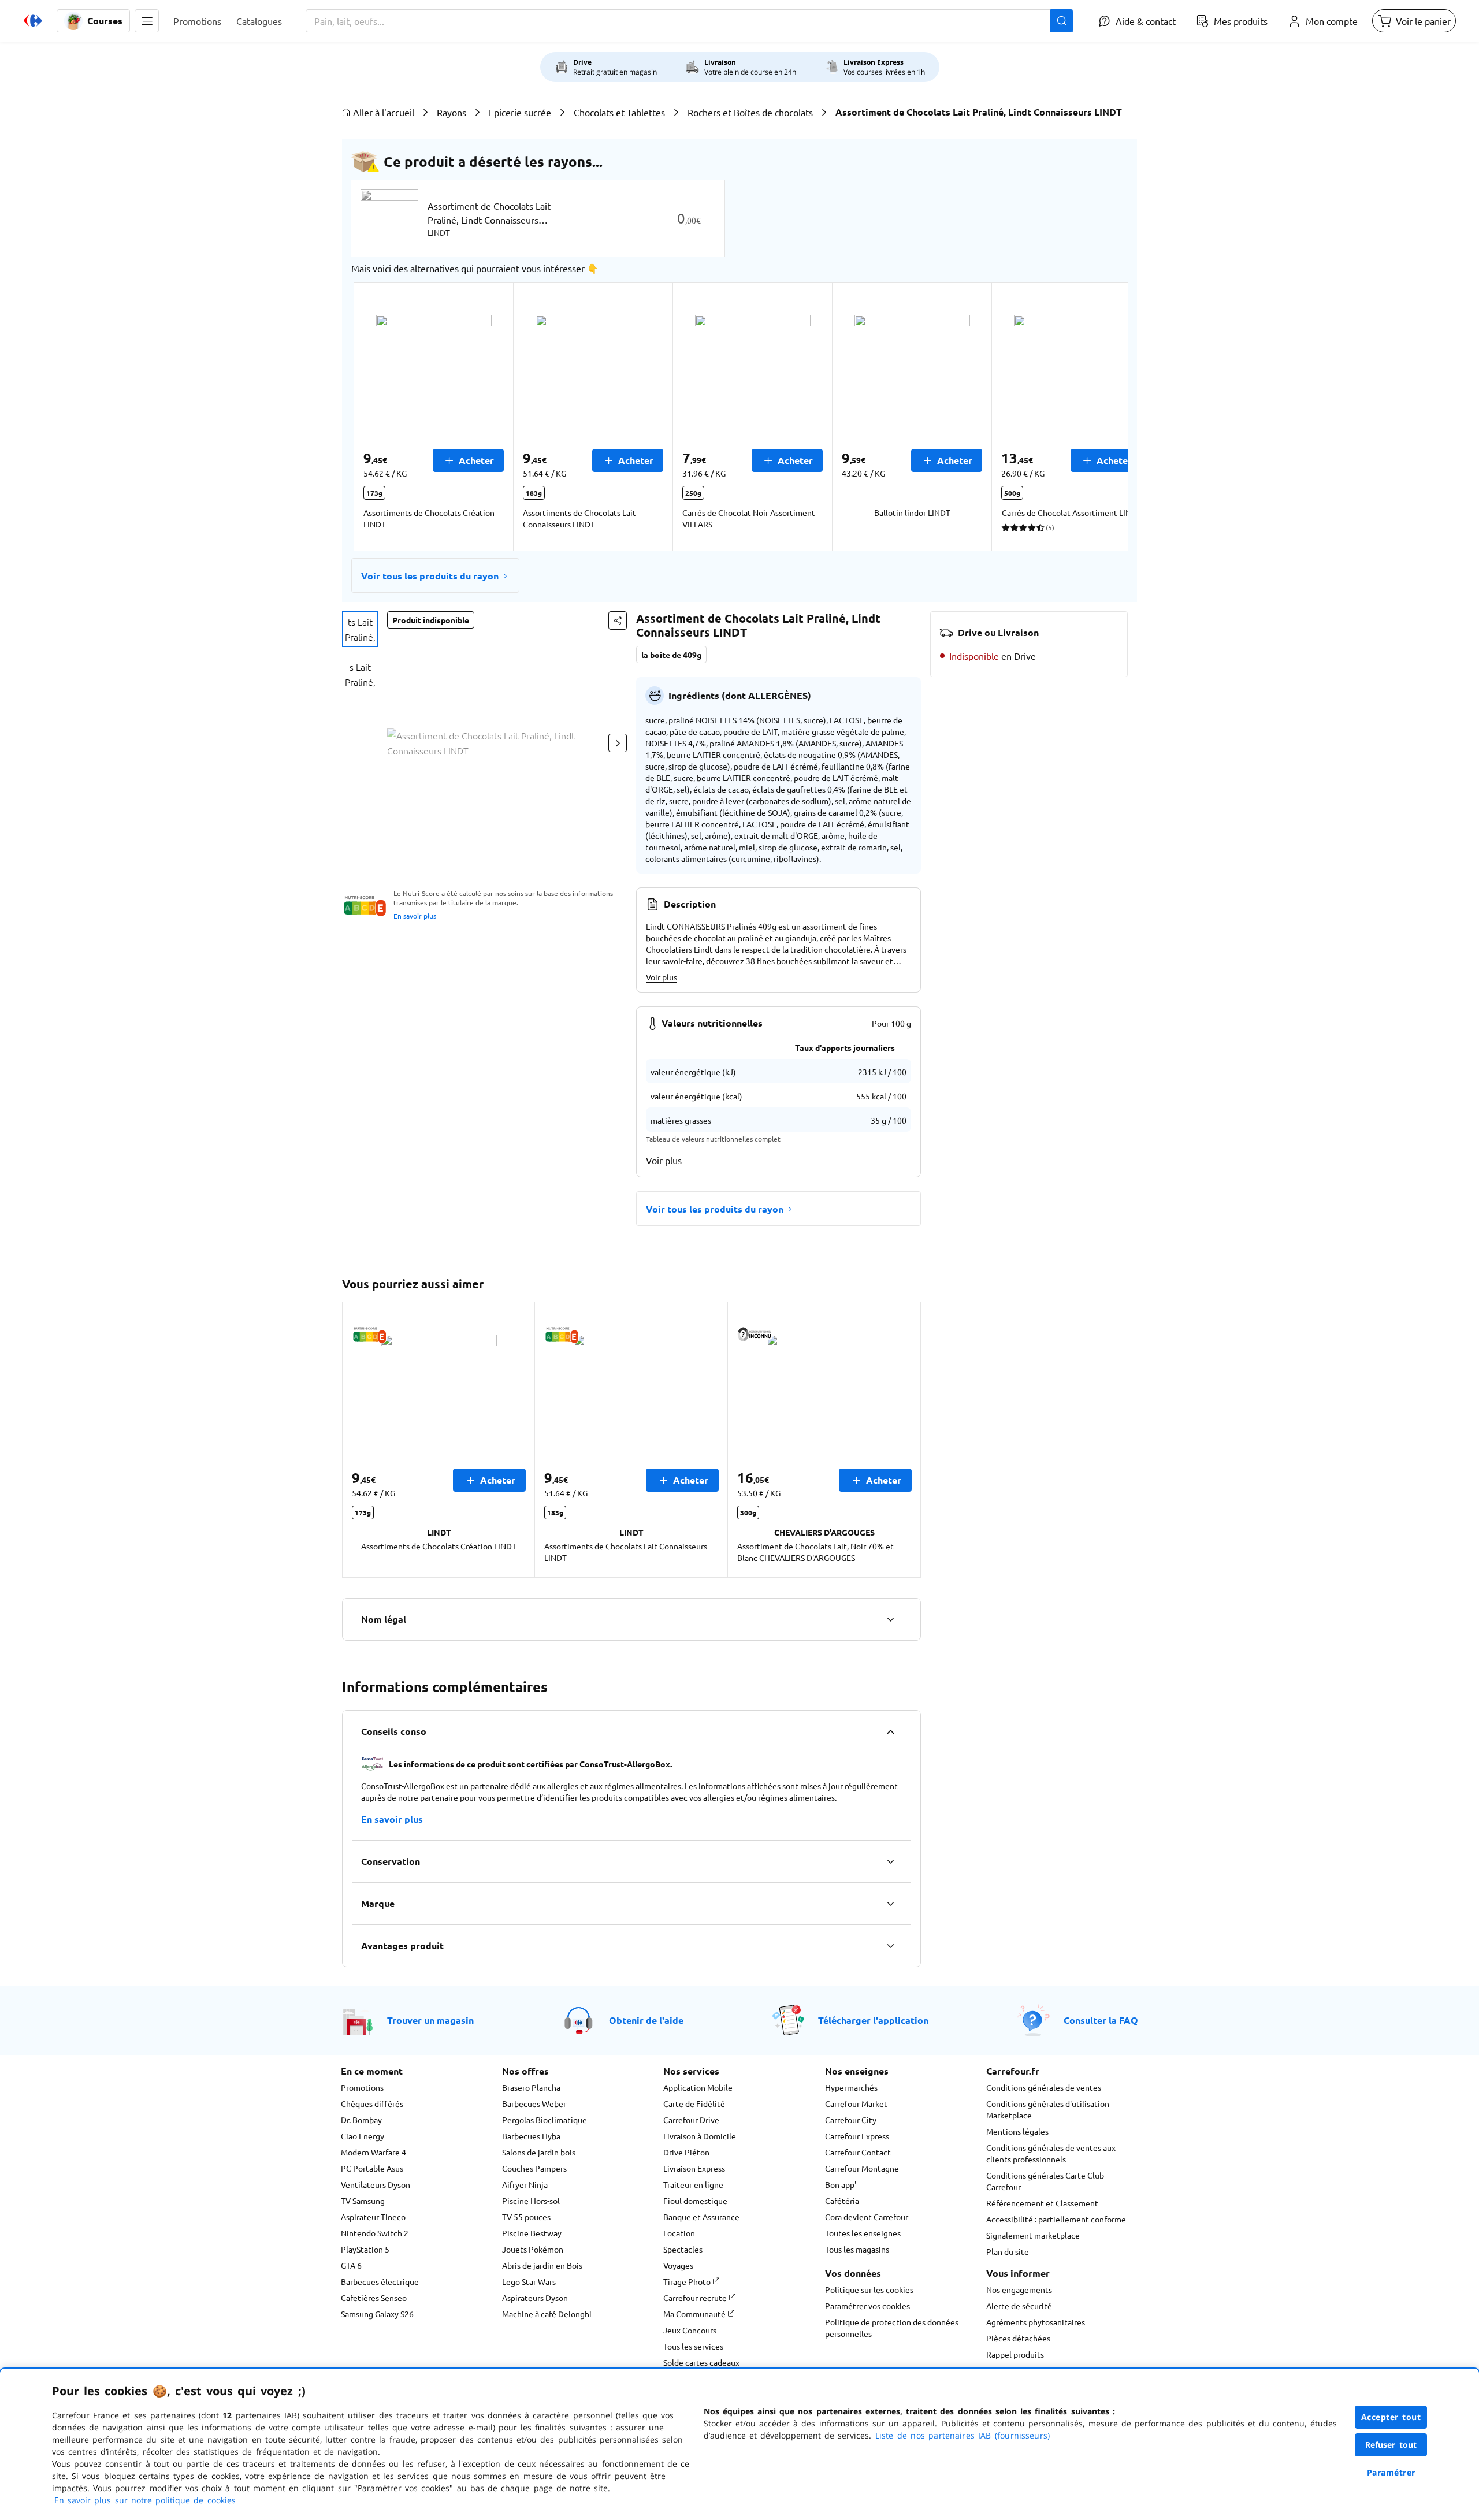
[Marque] (890, 1904)
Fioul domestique (695, 2201)
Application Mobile (698, 2087)
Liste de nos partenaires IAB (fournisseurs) (963, 2435)
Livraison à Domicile (700, 2136)
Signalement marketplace (1033, 2235)
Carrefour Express (857, 2136)
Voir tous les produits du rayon (430, 576)
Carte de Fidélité (694, 2103)
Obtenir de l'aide (646, 2020)
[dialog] (739, 2444)
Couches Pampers (534, 2168)
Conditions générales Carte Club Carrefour (1045, 2181)
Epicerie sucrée (520, 112)
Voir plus (662, 977)
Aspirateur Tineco (373, 2217)
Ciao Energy (363, 2136)
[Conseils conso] (890, 1731)
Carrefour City (851, 2120)
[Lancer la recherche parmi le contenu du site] (1062, 21)
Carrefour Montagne (862, 2168)
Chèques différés (372, 2103)
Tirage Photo (688, 2281)
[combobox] (690, 21)
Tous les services (693, 2346)
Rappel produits (1015, 2354)
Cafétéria (842, 2201)
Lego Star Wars (529, 2281)
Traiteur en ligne (693, 2184)
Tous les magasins (857, 2249)
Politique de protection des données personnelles (892, 2328)
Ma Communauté (695, 2314)
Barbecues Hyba (531, 2136)
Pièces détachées (1018, 2338)
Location (679, 2233)
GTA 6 (351, 2265)
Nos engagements (1019, 2289)
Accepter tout (1391, 2417)
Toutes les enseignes (863, 2233)
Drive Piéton (686, 2152)
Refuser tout (1391, 2445)
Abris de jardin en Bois (542, 2265)
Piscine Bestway (532, 2233)
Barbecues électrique (380, 2281)
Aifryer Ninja (525, 2184)
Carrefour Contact (858, 2152)
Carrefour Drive (691, 2120)
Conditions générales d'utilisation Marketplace (1048, 2109)
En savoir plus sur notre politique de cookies (145, 2500)
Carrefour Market (856, 2103)
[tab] (360, 629)
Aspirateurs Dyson (535, 2298)
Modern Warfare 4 (374, 2152)
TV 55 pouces (526, 2217)
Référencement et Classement (1042, 2203)
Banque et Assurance (701, 2217)
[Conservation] (890, 1861)
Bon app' (841, 2184)
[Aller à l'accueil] (33, 21)
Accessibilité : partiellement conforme (1056, 2219)
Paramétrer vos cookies (867, 2306)
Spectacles (683, 2249)
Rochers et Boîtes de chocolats (750, 112)
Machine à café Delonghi (547, 2314)
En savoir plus (415, 916)
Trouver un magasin (430, 2020)
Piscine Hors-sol (531, 2201)
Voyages (678, 2265)
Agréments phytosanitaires (1036, 2322)
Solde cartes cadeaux (701, 2362)
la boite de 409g (671, 655)
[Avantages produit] (890, 1946)
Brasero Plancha (531, 2087)
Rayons (451, 112)
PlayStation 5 (365, 2249)
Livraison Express (694, 2168)
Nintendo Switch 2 (375, 2233)
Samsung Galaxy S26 (377, 2314)
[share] (618, 620)
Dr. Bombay (361, 2120)
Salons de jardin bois (539, 2152)
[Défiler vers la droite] (1100, 417)
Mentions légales (1017, 2131)
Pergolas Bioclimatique (545, 2120)
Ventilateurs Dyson (376, 2184)
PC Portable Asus (372, 2168)
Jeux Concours (690, 2330)
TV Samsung (363, 2201)
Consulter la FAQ (1101, 2020)
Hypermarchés (851, 2087)
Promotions (362, 2087)
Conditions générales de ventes (1044, 2087)
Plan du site (1008, 2251)
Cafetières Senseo (374, 2298)
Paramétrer (1391, 2472)
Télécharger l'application (873, 2020)
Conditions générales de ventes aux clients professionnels (1051, 2153)
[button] (147, 21)
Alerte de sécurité (1019, 2306)
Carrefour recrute (696, 2298)
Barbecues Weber (534, 2103)
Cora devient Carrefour (867, 2217)
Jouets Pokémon (533, 2249)
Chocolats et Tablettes (619, 112)
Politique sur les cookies (869, 2289)
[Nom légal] (890, 1619)
